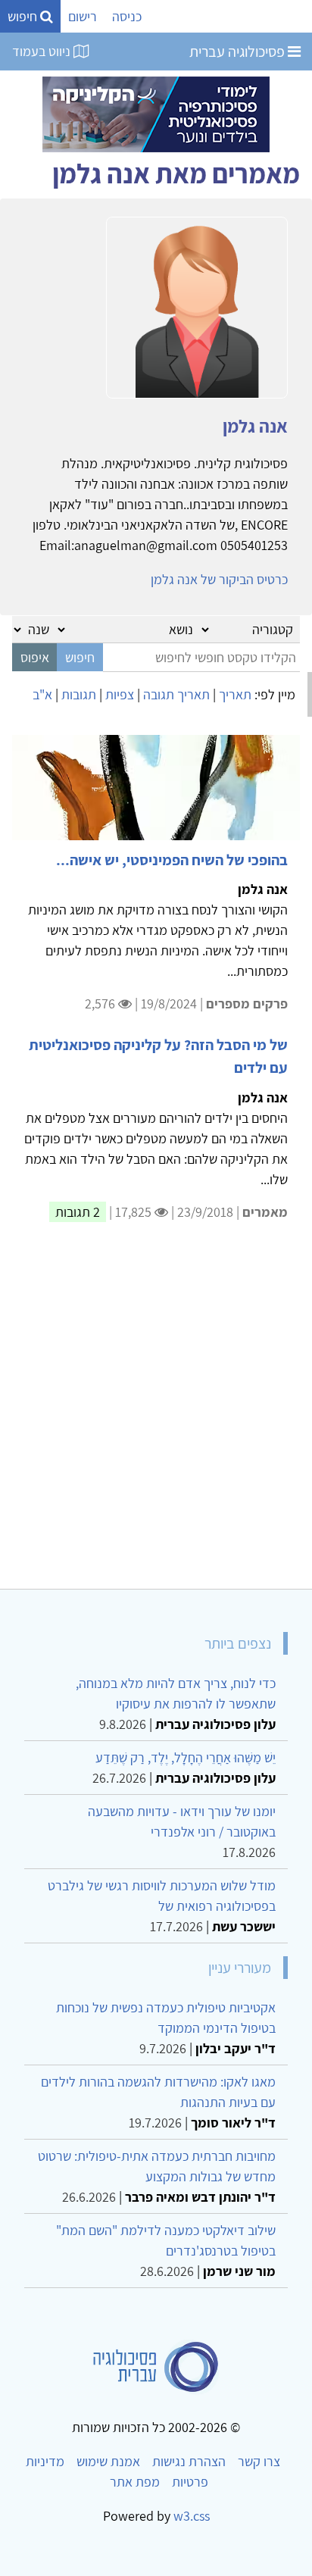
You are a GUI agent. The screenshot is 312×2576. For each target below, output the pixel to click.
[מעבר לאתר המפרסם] (156, 113)
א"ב (42, 694)
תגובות (79, 694)
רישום (83, 16)
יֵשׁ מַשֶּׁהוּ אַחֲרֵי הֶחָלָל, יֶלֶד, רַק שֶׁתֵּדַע (186, 1757)
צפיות (120, 694)
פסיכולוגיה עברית (239, 52)
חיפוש (24, 16)
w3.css (192, 2516)
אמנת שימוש (108, 2461)
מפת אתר (135, 2482)
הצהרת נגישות (189, 2461)
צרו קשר (259, 2461)
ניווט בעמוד (43, 51)
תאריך (235, 694)
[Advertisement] (156, 1415)
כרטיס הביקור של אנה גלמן (219, 579)
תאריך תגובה (176, 694)
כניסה (127, 16)
